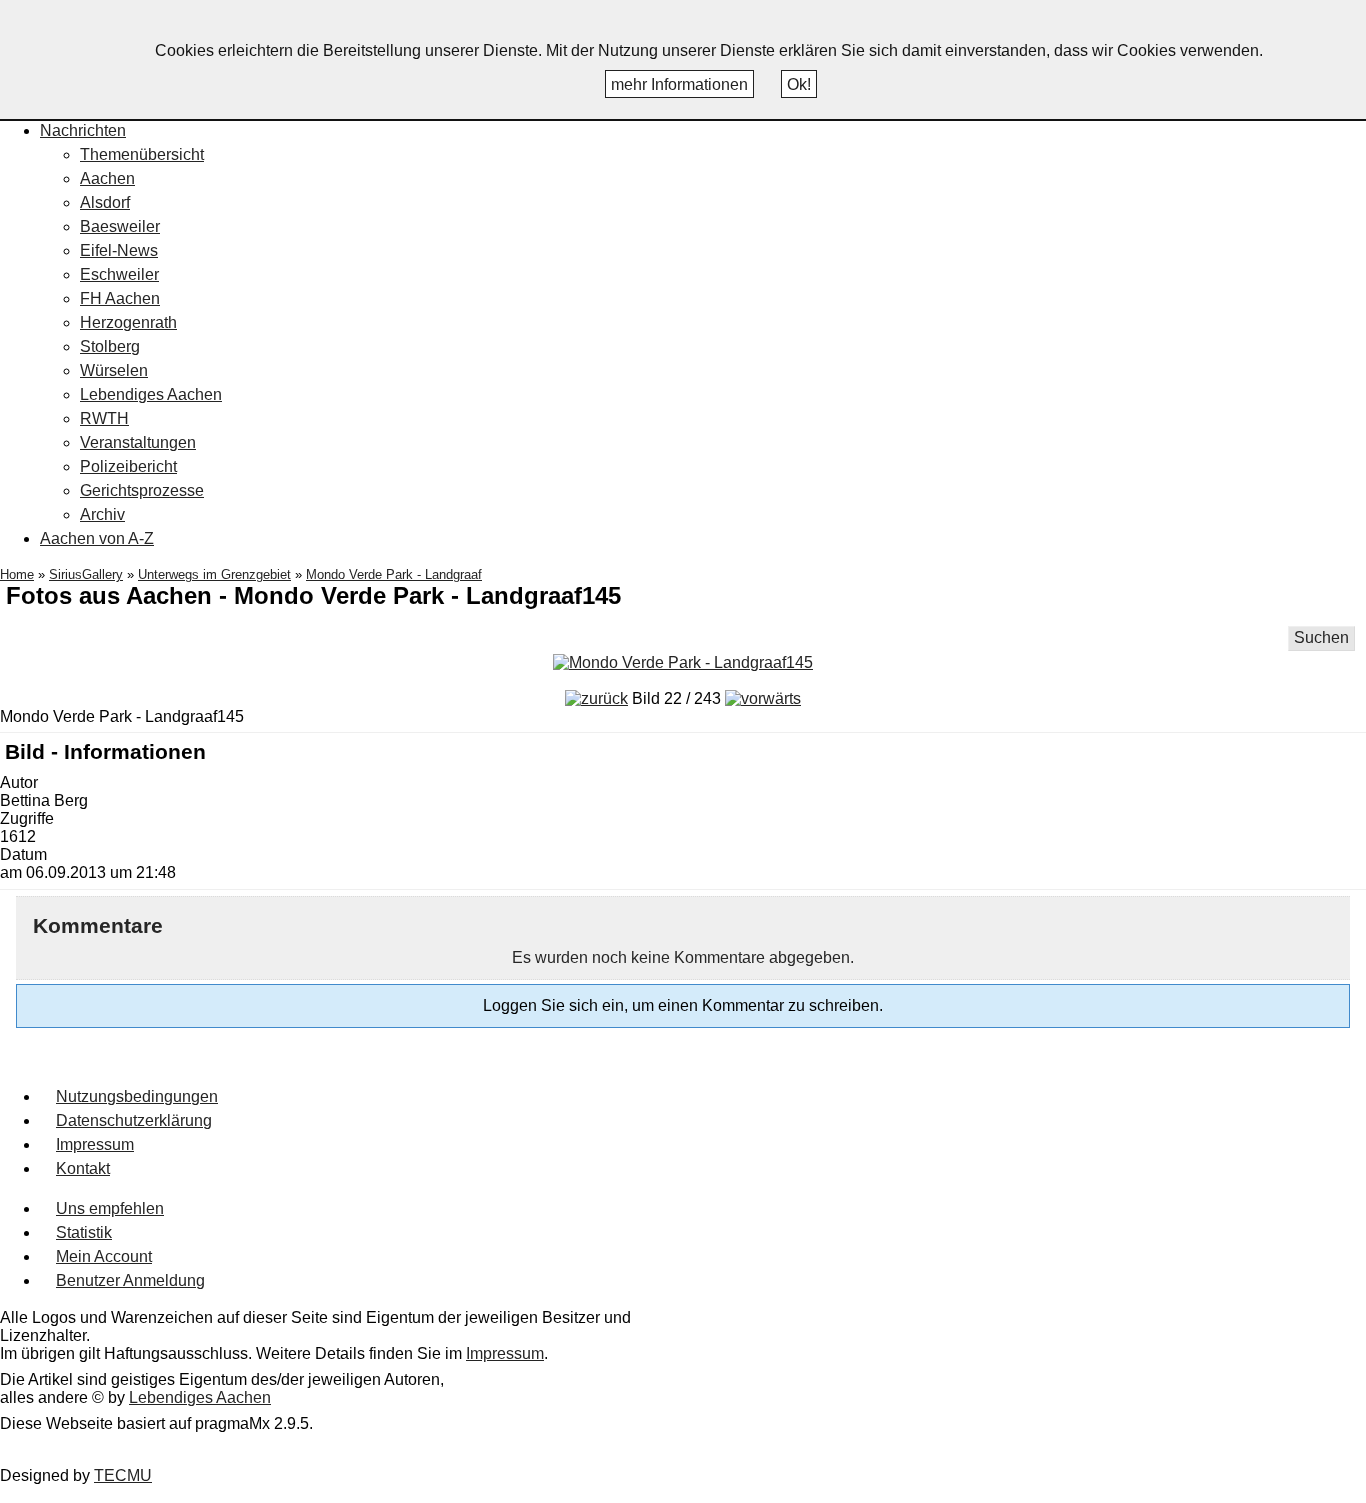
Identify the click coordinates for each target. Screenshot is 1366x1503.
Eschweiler (119, 274)
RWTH (104, 418)
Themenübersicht (142, 154)
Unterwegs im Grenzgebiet (214, 574)
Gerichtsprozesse (142, 490)
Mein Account (104, 1256)
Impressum (95, 1144)
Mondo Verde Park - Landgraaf (394, 574)
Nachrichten (83, 130)
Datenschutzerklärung (134, 1120)
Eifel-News (119, 250)
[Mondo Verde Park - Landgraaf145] (683, 662)
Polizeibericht (128, 466)
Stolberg (110, 346)
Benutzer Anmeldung (130, 1280)
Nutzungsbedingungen (137, 1096)
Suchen (1321, 637)
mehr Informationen (679, 84)
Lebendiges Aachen (151, 394)
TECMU (123, 1475)
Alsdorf (105, 202)
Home (17, 574)
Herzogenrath (128, 322)
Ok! (799, 84)
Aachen (107, 178)
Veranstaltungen (138, 442)
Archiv (102, 514)
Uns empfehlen (110, 1208)
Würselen (114, 370)
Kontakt (83, 1168)
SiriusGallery (86, 574)
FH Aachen (120, 298)
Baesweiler (120, 226)
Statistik (84, 1232)
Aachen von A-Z (97, 538)
